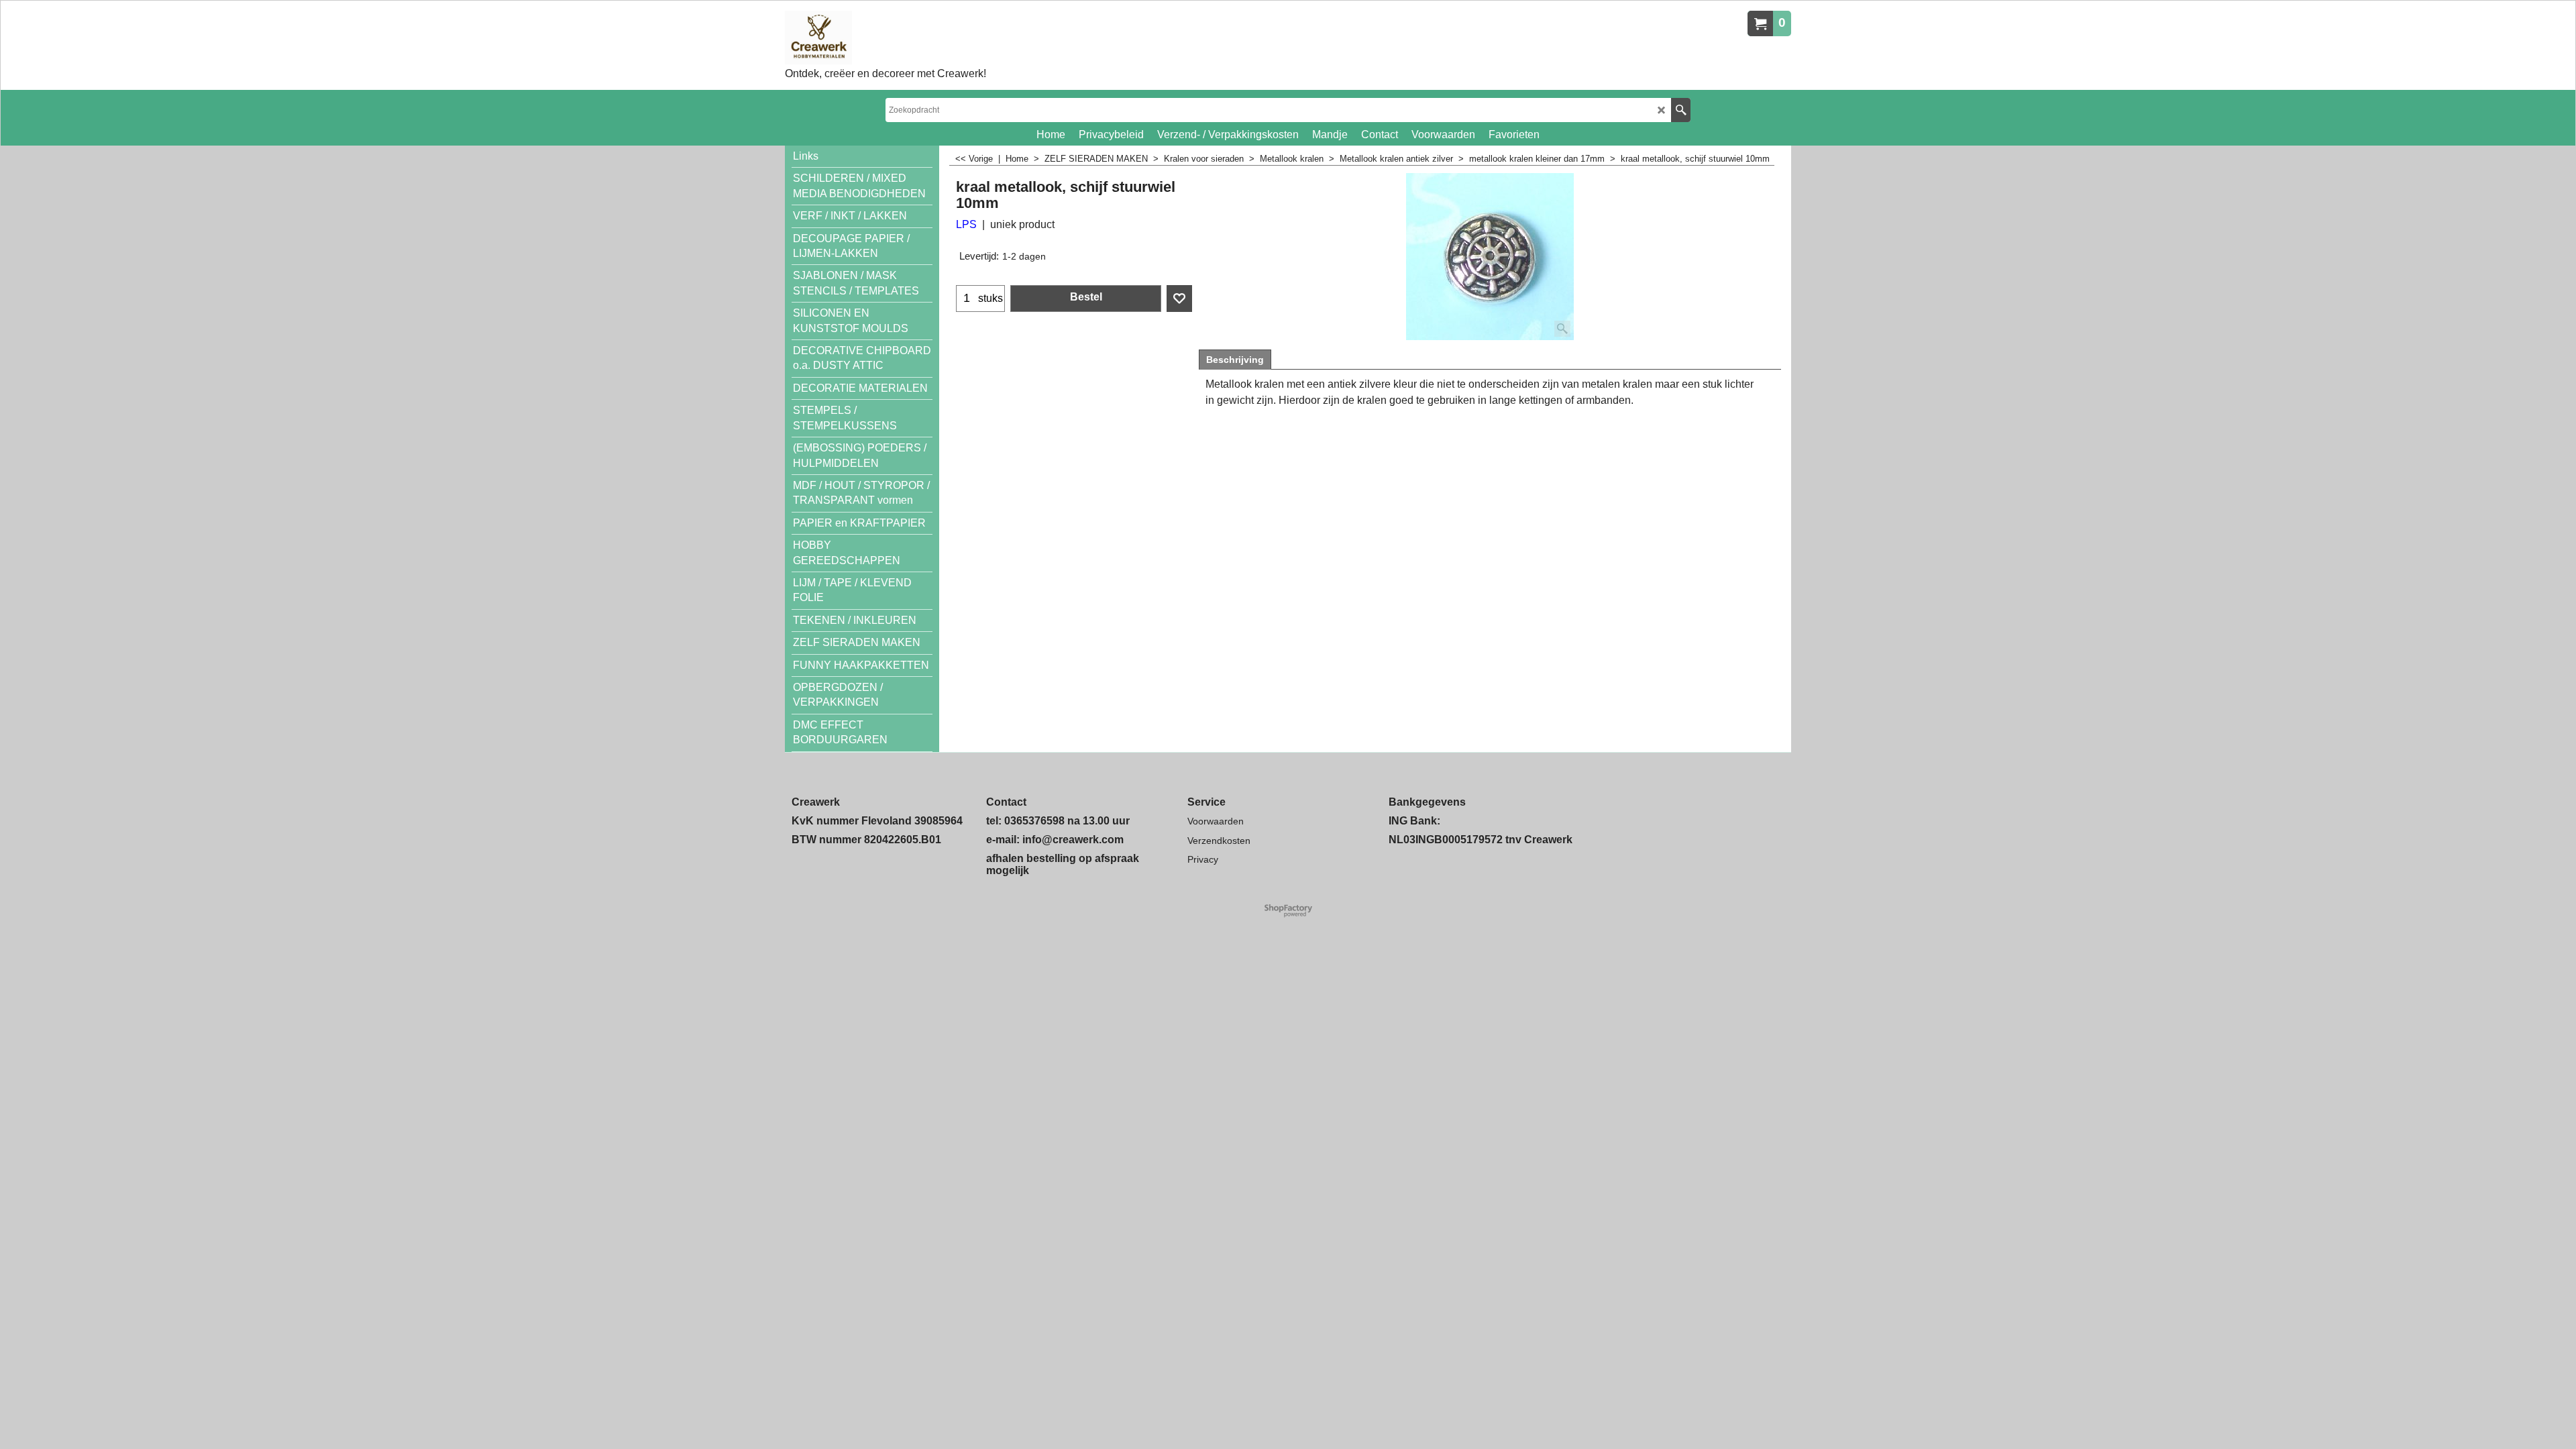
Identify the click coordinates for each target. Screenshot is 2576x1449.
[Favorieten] (1179, 299)
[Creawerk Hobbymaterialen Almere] (885, 38)
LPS (966, 224)
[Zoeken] (1681, 110)
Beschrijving (1235, 360)
